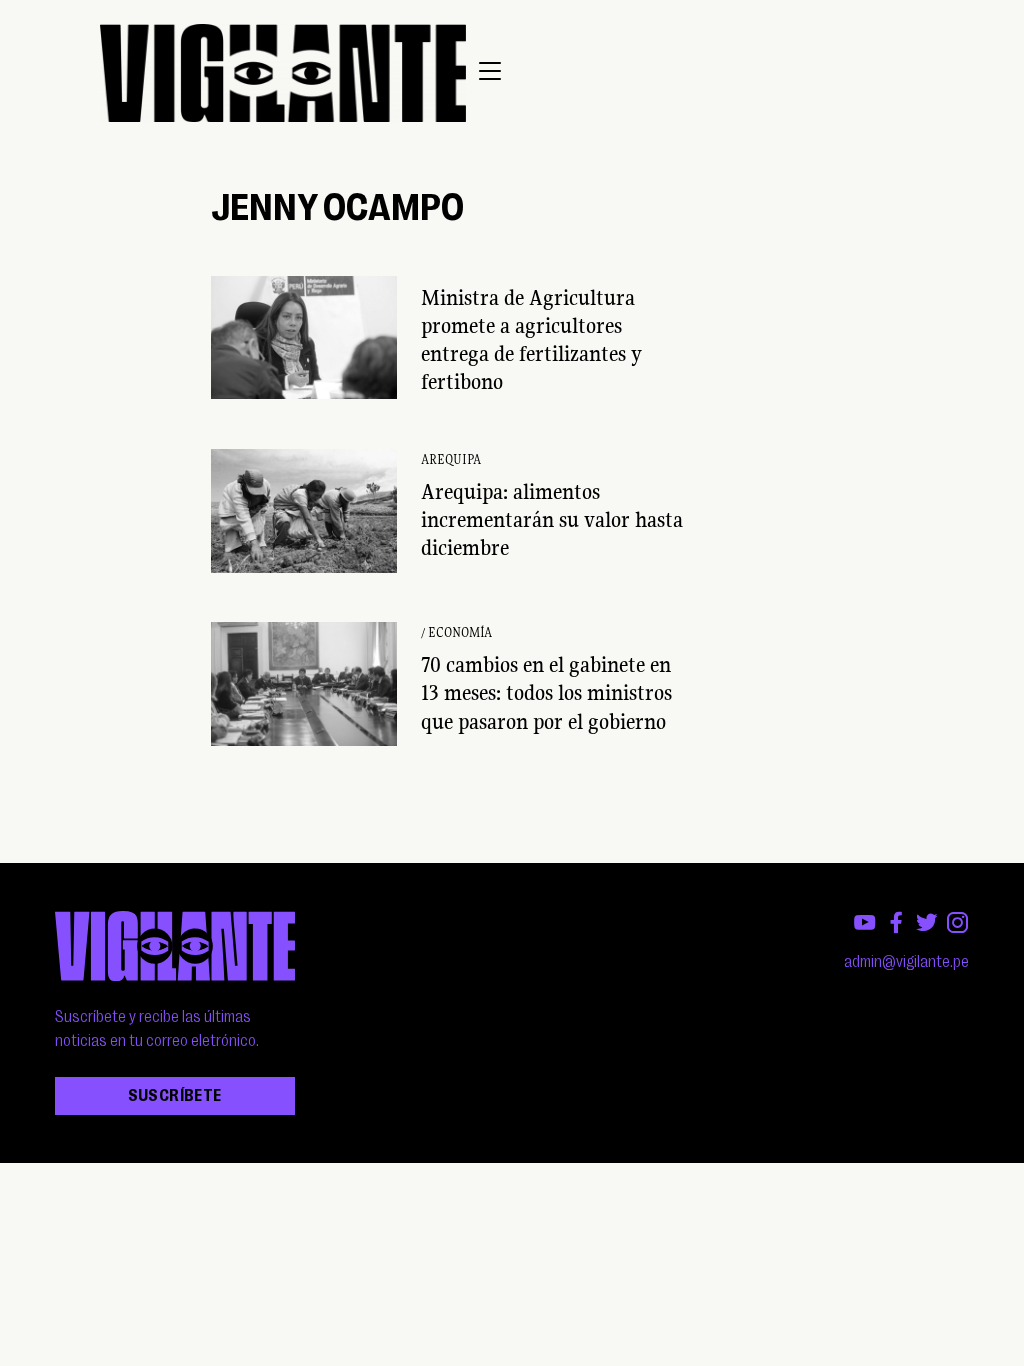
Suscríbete (175, 1096)
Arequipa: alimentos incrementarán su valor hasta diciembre (552, 519)
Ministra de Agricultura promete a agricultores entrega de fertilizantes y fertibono (531, 339)
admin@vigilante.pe (906, 962)
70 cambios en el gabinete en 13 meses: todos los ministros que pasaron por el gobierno (546, 692)
